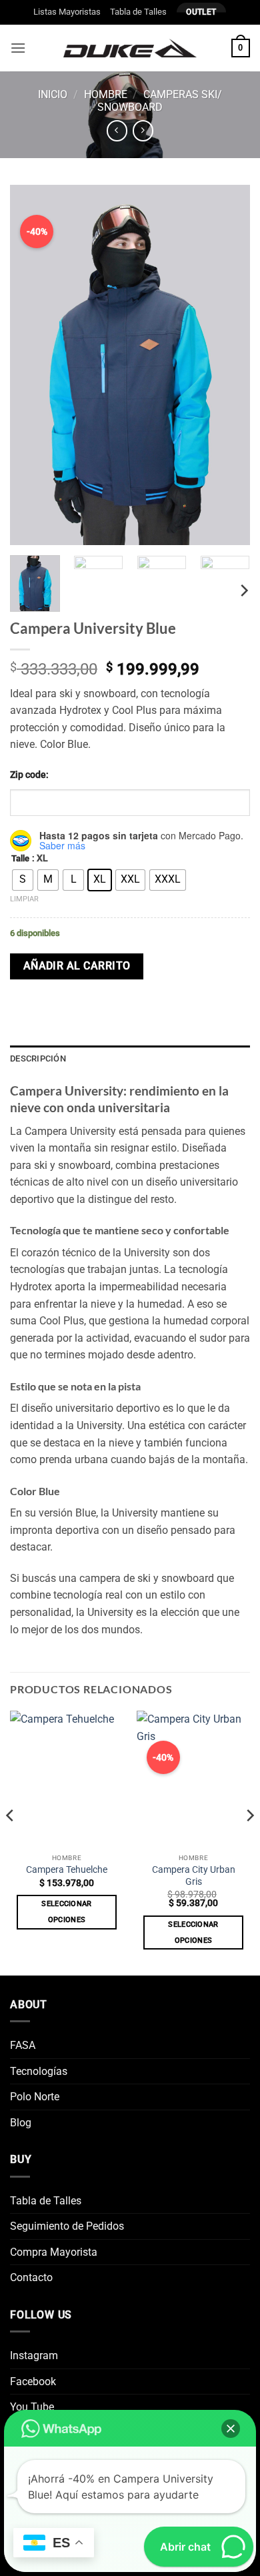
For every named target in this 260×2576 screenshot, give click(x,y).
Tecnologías (39, 2071)
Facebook (33, 2382)
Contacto (31, 2277)
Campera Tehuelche (67, 1869)
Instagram (34, 2355)
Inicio (53, 94)
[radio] (23, 880)
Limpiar (24, 899)
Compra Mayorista (54, 2252)
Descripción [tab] (38, 1058)
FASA (23, 2045)
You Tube (32, 2407)
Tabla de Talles (138, 12)
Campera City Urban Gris (194, 1875)
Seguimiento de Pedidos (67, 2226)
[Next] (243, 591)
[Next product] (117, 130)
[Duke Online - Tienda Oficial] (130, 48)
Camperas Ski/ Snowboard (160, 101)
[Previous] (11, 1842)
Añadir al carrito (77, 966)
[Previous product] (143, 130)
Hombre (106, 94)
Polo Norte (35, 2097)
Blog (21, 2123)
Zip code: (29, 775)
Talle (20, 859)
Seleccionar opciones (67, 1912)
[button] (18, 48)
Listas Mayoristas (67, 12)
